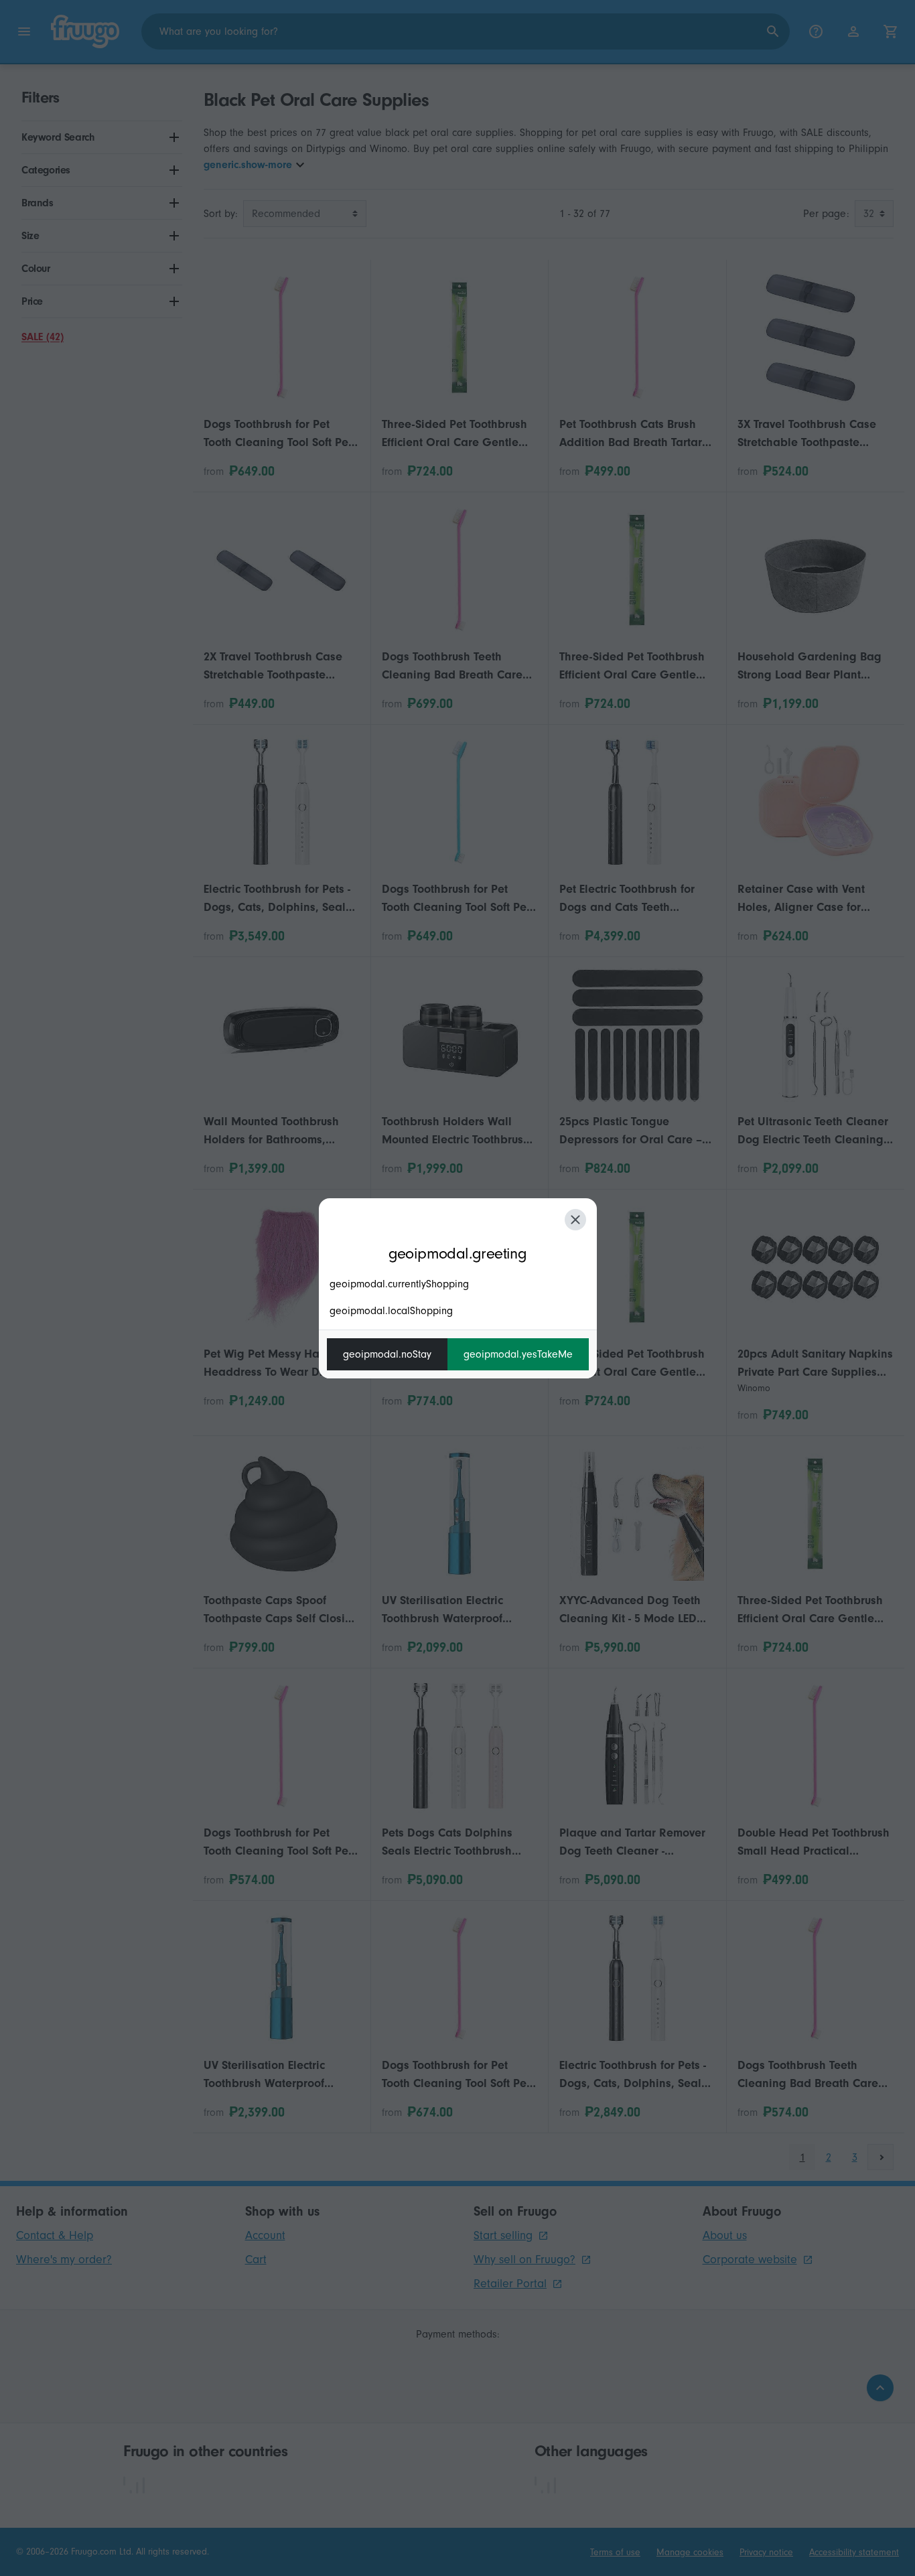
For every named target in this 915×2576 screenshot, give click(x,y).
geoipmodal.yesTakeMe (518, 1354)
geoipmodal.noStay (387, 1354)
